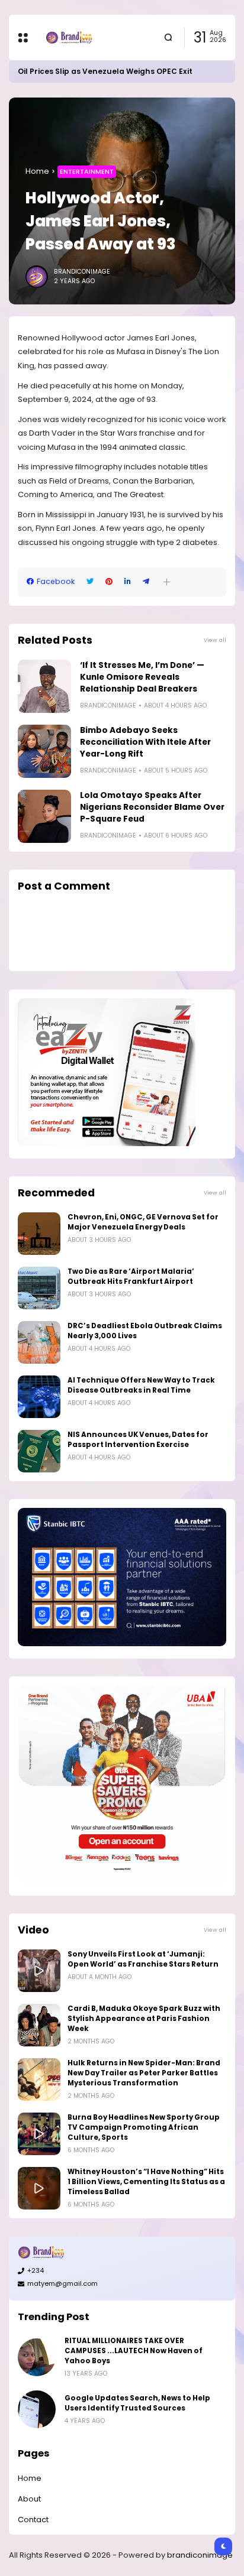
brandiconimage (200, 2555)
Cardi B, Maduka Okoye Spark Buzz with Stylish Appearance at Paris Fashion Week (144, 2019)
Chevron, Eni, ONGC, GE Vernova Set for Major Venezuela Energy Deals (143, 1222)
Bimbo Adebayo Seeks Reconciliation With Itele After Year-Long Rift (145, 742)
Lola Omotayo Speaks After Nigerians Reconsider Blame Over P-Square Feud (152, 807)
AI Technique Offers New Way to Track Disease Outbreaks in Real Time (141, 1385)
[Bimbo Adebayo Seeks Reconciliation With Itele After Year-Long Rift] (44, 751)
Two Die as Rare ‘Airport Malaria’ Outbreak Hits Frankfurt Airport (131, 1276)
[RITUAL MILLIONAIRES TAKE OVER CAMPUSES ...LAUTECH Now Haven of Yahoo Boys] (37, 2357)
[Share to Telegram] (146, 582)
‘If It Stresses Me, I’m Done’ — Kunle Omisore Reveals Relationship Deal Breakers (142, 677)
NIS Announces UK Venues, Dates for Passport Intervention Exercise (138, 1440)
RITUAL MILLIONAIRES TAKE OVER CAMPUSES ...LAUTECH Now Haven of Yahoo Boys (134, 2351)
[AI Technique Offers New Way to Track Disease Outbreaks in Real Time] (39, 1397)
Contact (33, 2520)
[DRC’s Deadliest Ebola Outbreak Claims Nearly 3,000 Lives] (39, 1342)
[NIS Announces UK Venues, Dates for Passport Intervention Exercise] (39, 1451)
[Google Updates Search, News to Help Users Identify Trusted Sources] (37, 2409)
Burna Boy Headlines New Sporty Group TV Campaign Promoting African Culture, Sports (144, 2127)
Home (37, 171)
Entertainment (87, 171)
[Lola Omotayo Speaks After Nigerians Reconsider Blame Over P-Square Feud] (44, 816)
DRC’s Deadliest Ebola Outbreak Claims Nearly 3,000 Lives (145, 1331)
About (29, 2499)
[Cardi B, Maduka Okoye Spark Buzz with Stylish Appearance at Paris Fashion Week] (39, 2025)
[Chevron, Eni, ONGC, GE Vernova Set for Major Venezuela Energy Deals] (39, 1234)
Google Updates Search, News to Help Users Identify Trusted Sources (137, 2403)
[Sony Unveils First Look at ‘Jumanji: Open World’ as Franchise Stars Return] (39, 1971)
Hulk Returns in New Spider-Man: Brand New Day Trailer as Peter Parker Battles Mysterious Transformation (144, 2073)
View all (215, 640)
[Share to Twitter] (90, 582)
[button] (167, 582)
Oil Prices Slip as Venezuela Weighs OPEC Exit (105, 71)
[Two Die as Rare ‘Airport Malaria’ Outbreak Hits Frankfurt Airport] (39, 1288)
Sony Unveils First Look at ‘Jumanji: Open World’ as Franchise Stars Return (143, 1959)
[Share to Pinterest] (109, 582)
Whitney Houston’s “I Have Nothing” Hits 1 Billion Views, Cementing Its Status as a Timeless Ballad (146, 2182)
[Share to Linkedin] (128, 582)
